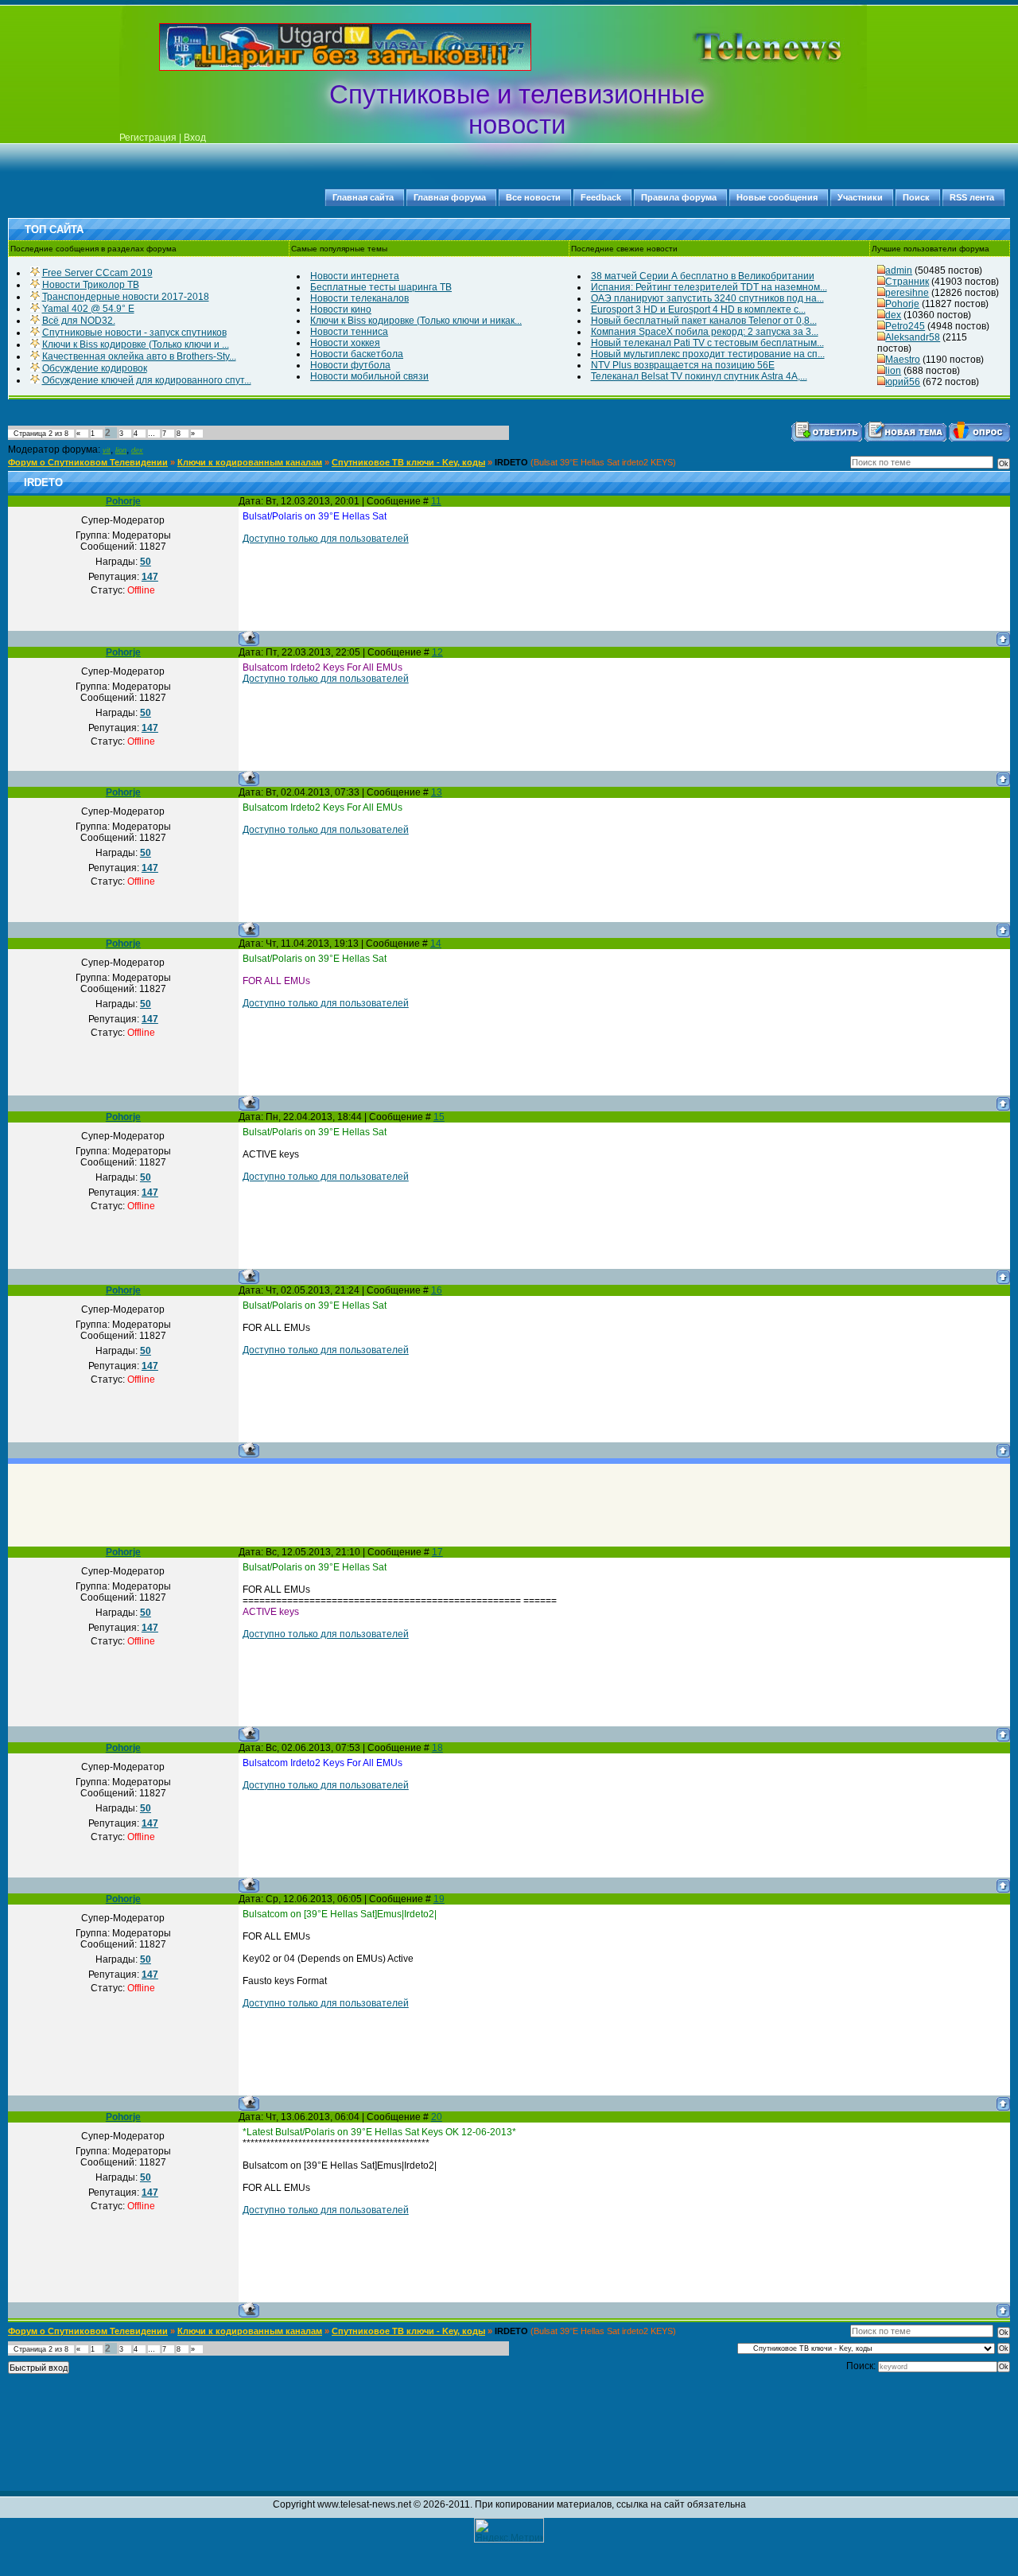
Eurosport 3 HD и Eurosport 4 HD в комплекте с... (698, 309)
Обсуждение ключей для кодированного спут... (147, 380)
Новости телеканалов (359, 298)
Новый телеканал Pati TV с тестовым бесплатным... (707, 343)
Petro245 (905, 326)
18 (437, 1748)
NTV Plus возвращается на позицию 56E (683, 365)
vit (107, 450)
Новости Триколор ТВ (91, 285)
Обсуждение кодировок (95, 368)
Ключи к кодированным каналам (250, 462)
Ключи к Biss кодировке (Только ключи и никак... (416, 321)
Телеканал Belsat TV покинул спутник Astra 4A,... (699, 376)
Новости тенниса (349, 332)
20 (437, 2117)
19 (439, 1899)
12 (437, 652)
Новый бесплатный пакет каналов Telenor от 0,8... (704, 321)
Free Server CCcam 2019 (97, 273)
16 (437, 1290)
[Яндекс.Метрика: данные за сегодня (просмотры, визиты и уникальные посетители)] (509, 2530)
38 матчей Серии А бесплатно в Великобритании (703, 276)
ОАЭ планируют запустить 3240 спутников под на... (707, 298)
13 (437, 792)
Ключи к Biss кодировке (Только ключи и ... (136, 344)
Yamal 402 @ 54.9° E (88, 309)
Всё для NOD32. (79, 321)
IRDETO (511, 462)
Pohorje (902, 304)
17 (437, 1552)
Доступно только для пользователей (326, 539)
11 (436, 501)
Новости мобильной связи (369, 376)
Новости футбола (350, 365)
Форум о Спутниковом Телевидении (88, 462)
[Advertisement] (743, 47)
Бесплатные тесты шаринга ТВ (381, 287)
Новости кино (341, 309)
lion (893, 371)
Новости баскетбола (357, 354)
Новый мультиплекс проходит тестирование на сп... (708, 354)
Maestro (903, 360)
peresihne (907, 293)
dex (893, 315)
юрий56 (903, 382)
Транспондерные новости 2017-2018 (126, 297)
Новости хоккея (345, 343)
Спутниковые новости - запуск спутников (134, 333)
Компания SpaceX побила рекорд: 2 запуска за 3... (705, 332)
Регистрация (148, 138)
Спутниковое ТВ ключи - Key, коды (408, 462)
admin (899, 270)
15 (439, 1117)
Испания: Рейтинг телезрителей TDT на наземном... (709, 287)
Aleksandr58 (913, 337)
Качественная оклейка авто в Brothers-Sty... (139, 356)
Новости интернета (355, 276)
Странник (907, 282)
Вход (195, 138)
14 (436, 944)
